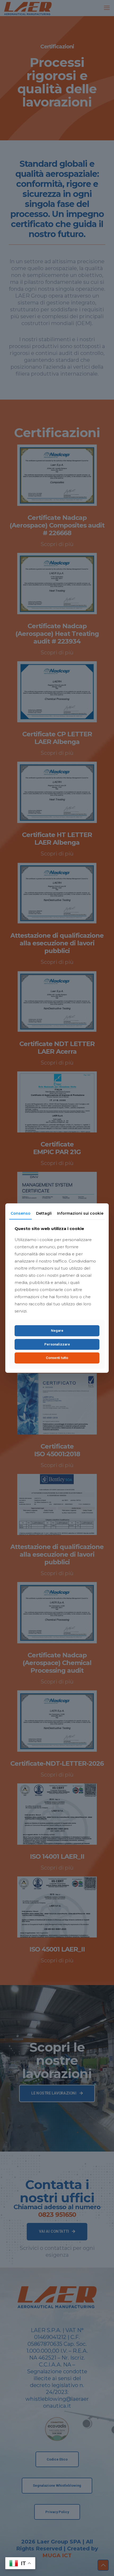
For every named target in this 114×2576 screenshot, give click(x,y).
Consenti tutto (57, 1358)
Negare (57, 1331)
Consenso (21, 1213)
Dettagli (44, 1213)
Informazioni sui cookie (80, 1213)
